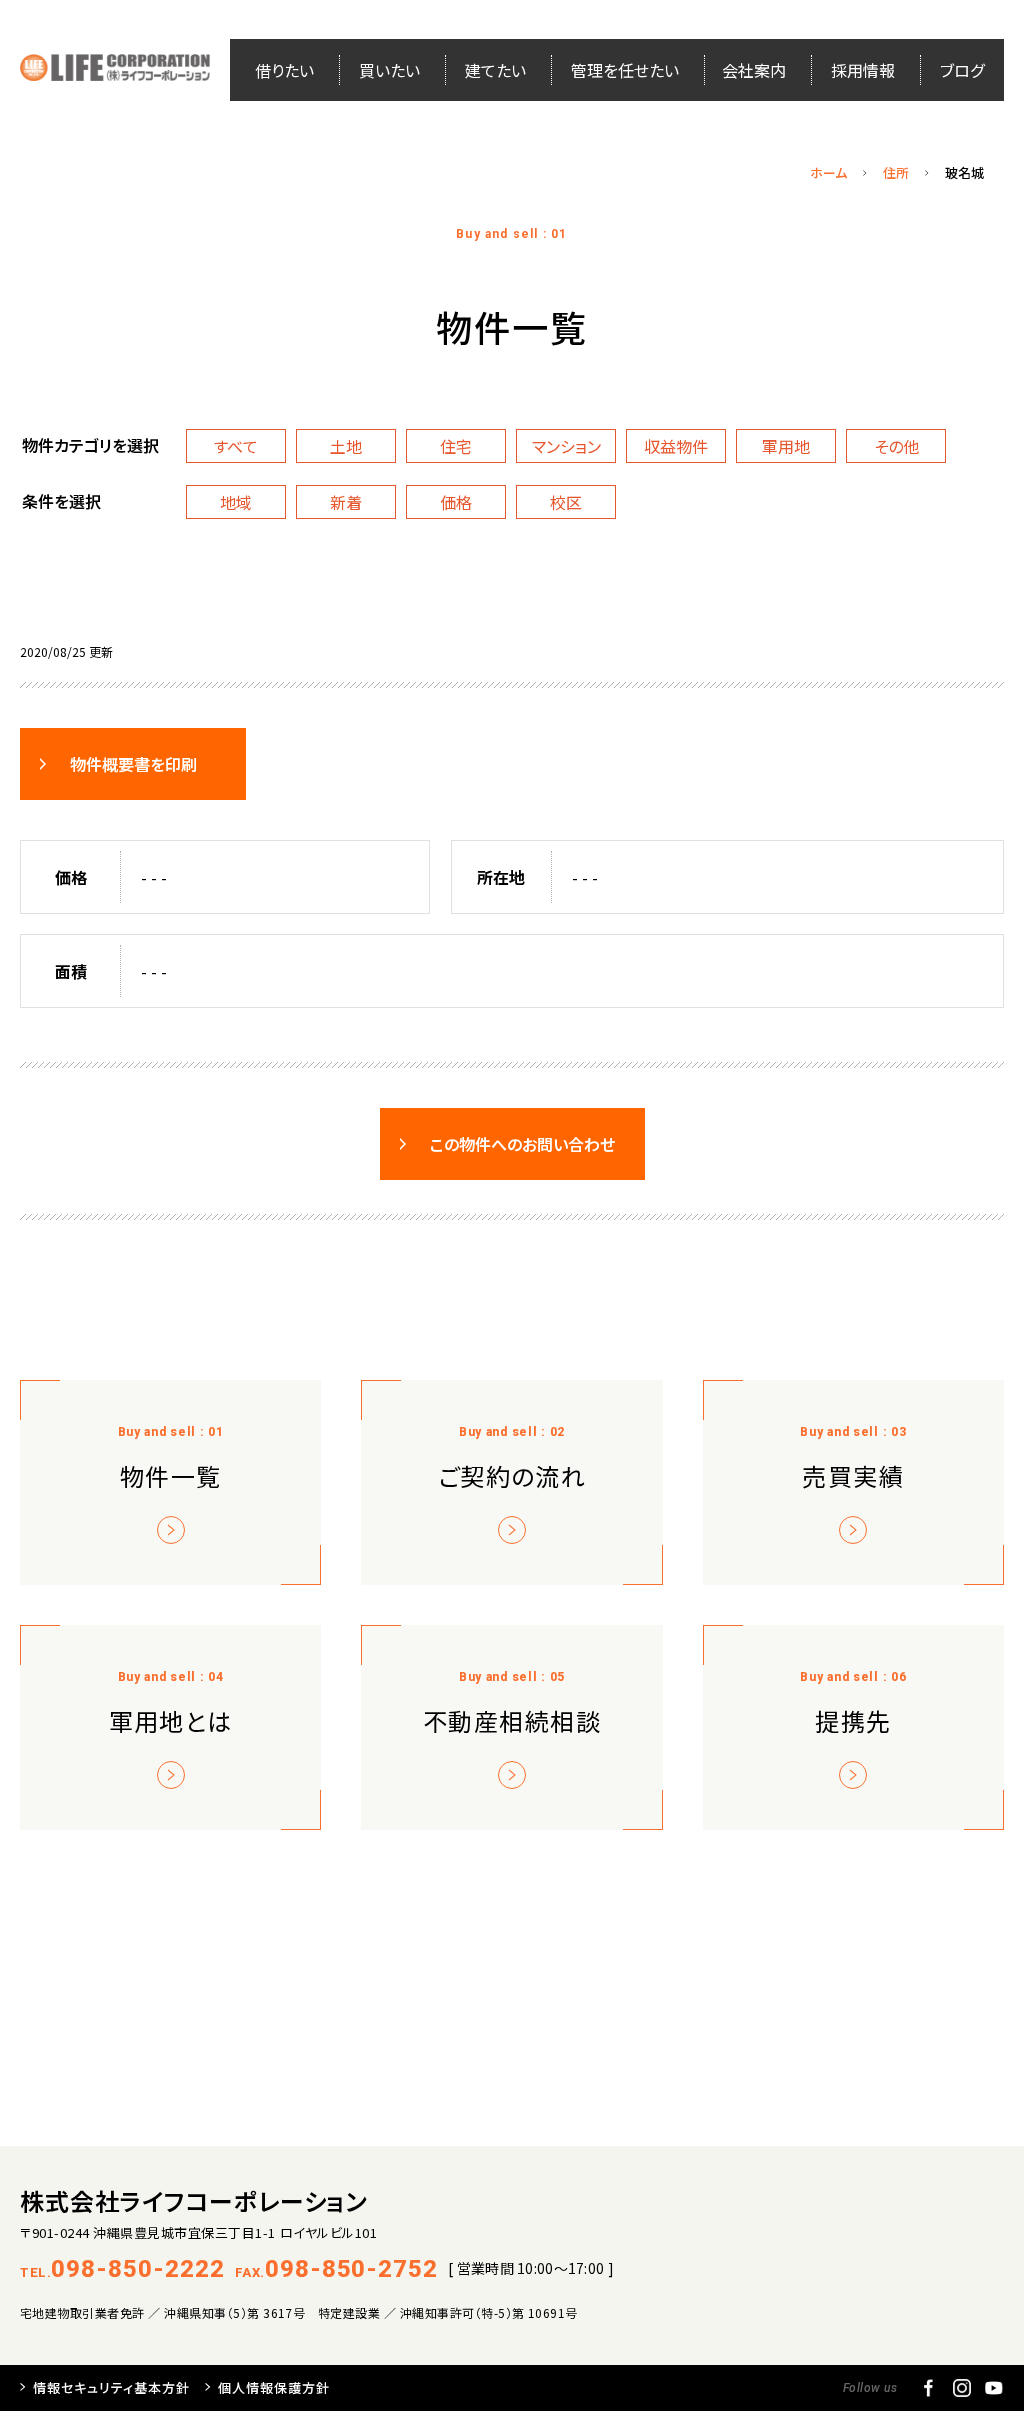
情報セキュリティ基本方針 (111, 2387)
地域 (236, 502)
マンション (566, 446)
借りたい (284, 70)
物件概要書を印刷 (133, 764)
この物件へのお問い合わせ (522, 1144)
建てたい (495, 70)
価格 (456, 502)
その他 (896, 446)
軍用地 (786, 446)
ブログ (962, 70)
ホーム (828, 172)
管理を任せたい (625, 70)
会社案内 (754, 70)
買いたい (389, 70)
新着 (346, 502)
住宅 (456, 446)
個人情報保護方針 (274, 2387)
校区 (566, 502)
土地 (346, 446)
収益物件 (676, 446)
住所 (896, 172)
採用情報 (863, 70)
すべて (236, 446)
